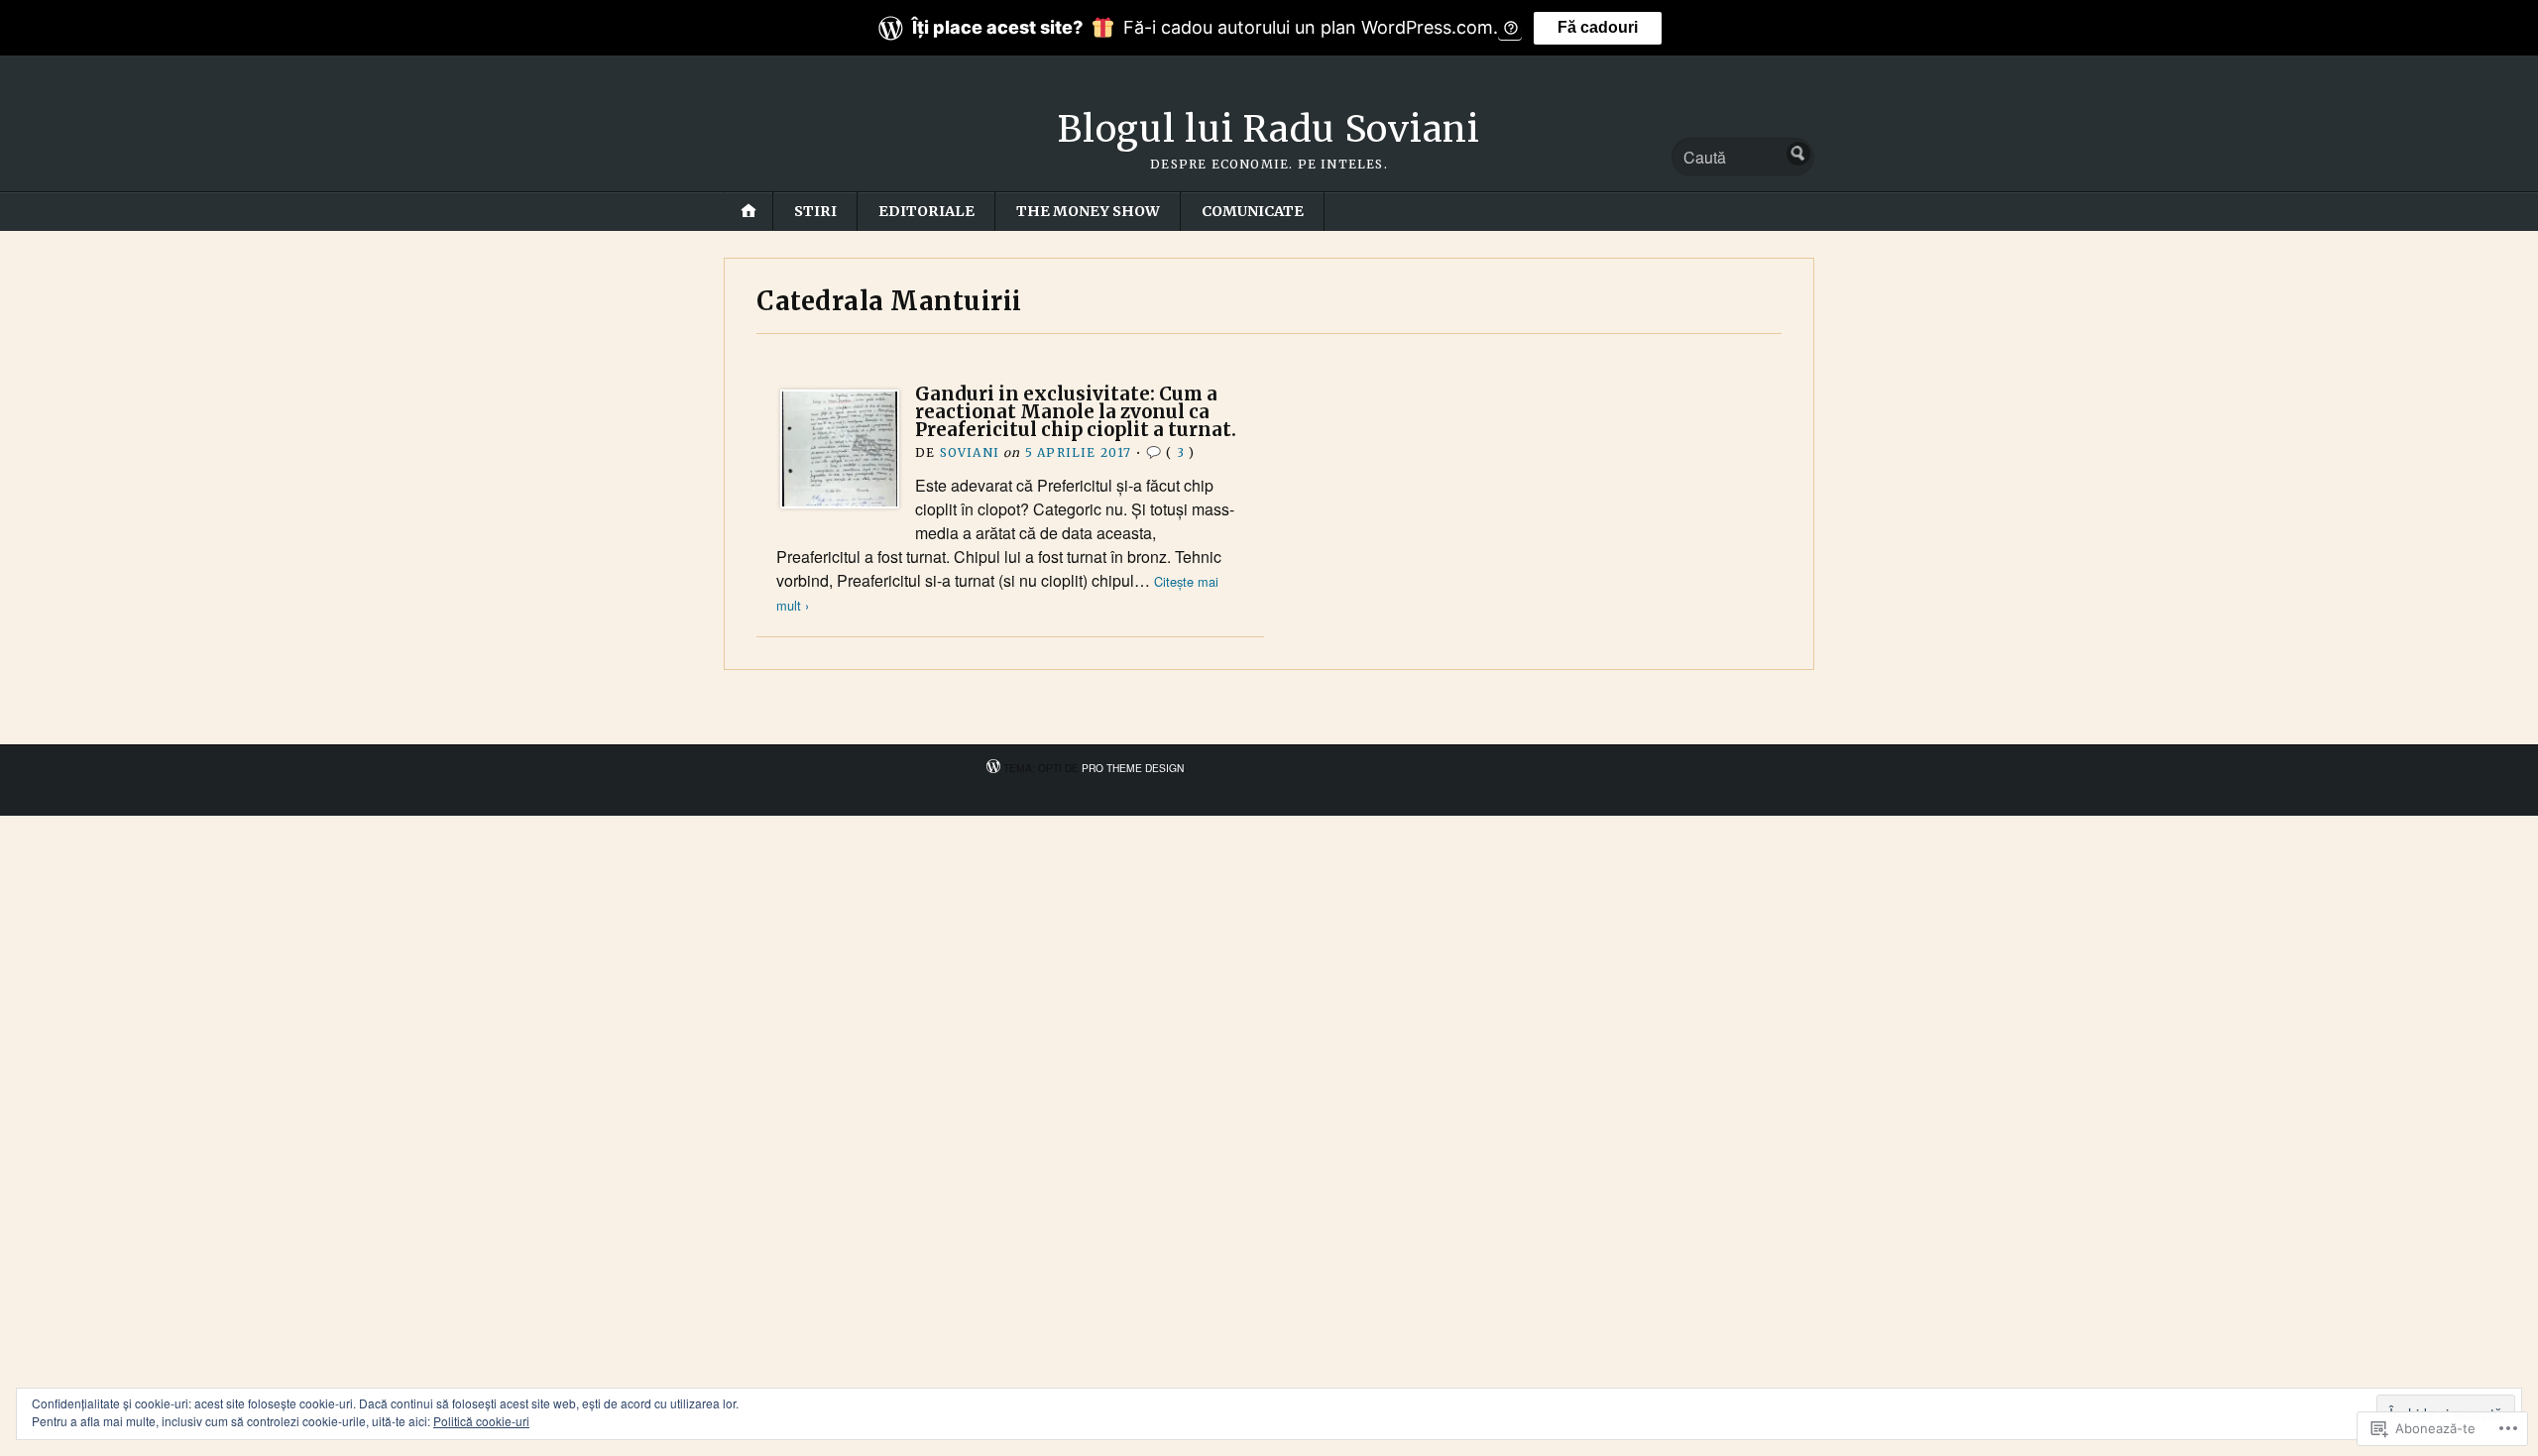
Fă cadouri (1598, 27)
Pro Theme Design (1133, 768)
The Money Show (1088, 211)
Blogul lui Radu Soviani (1269, 129)
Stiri (815, 211)
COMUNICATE (1253, 211)
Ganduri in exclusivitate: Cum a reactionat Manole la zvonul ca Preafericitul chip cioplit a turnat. (1076, 412)
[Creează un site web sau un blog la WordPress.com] (993, 768)
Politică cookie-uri (481, 1421)
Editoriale (926, 211)
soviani (970, 452)
